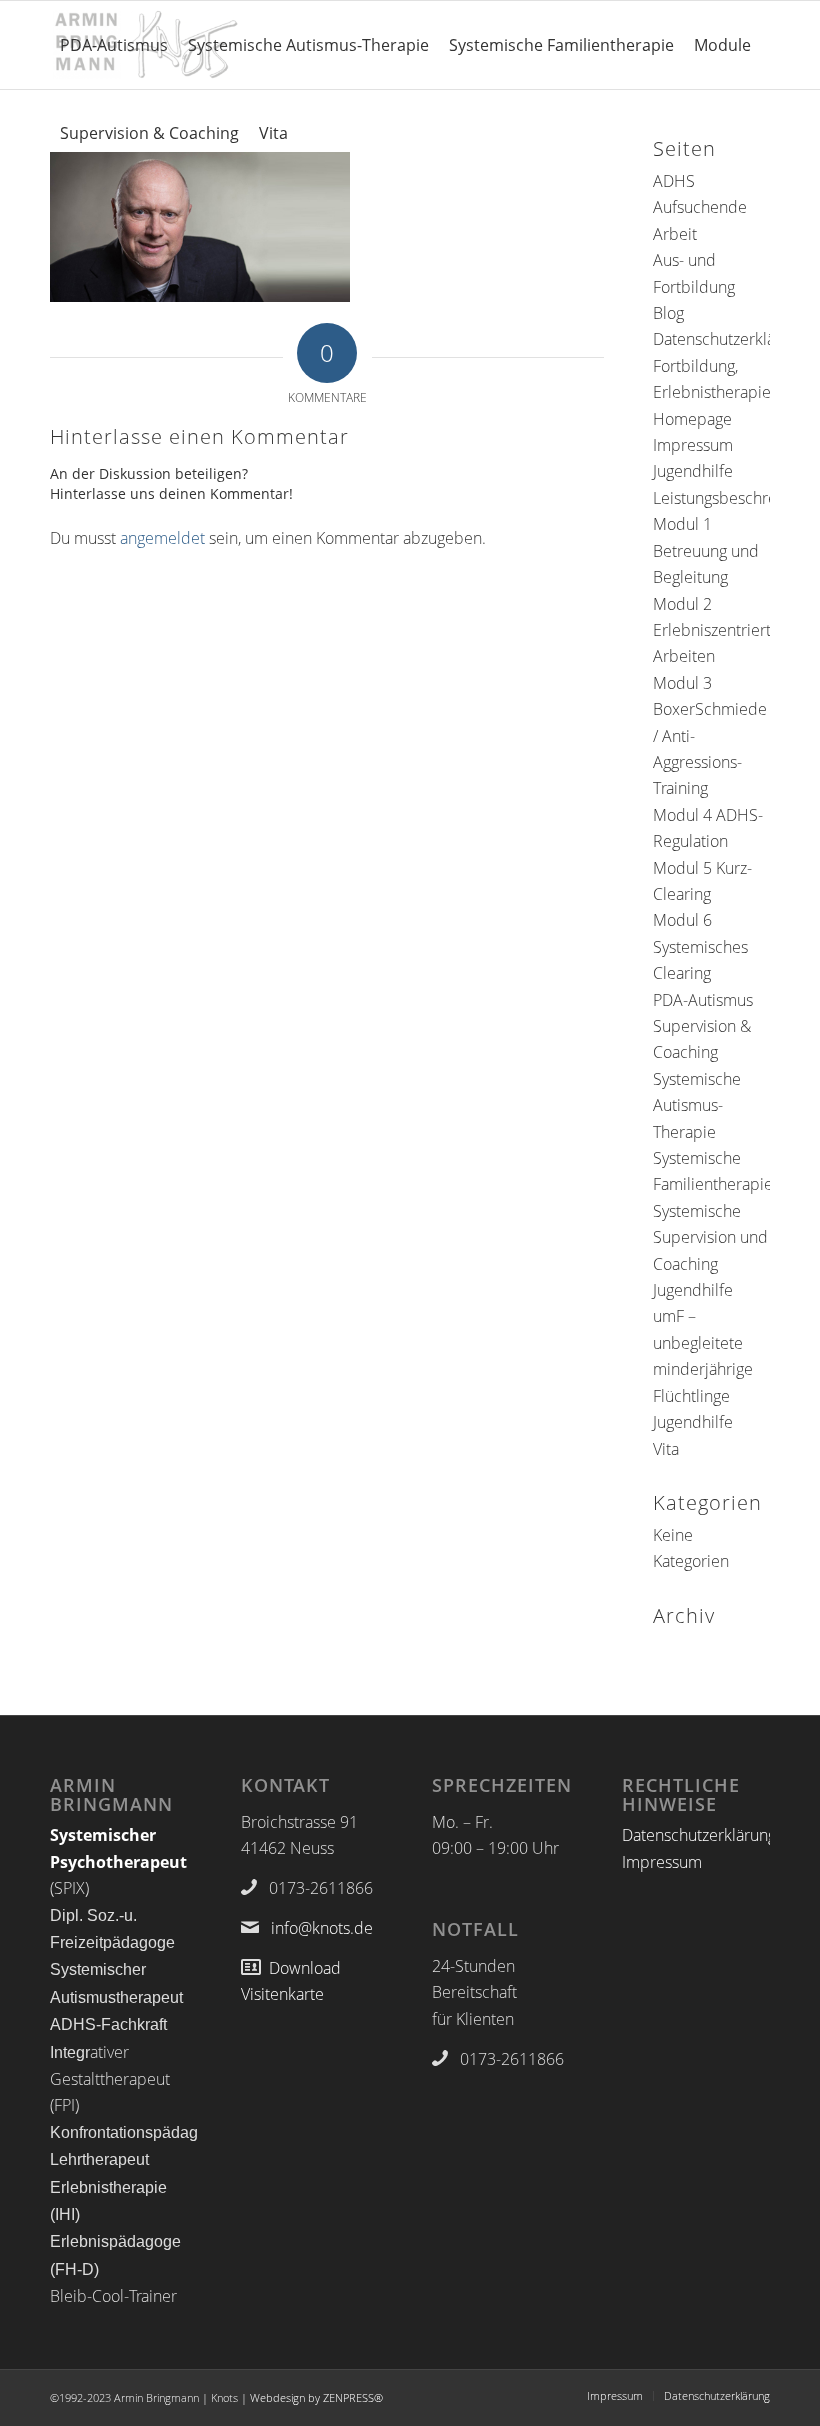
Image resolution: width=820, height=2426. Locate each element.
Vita (666, 1449)
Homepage (692, 419)
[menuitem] (114, 45)
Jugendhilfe (693, 471)
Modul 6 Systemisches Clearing (700, 946)
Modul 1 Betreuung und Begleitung (706, 550)
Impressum (693, 445)
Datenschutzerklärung (730, 339)
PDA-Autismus (703, 1000)
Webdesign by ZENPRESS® (316, 2397)
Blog (668, 313)
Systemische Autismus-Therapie (697, 1105)
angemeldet (162, 538)
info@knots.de (322, 1928)
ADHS (674, 181)
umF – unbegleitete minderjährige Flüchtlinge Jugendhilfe (703, 1369)
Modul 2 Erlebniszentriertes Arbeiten (720, 630)
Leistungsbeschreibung (735, 498)
